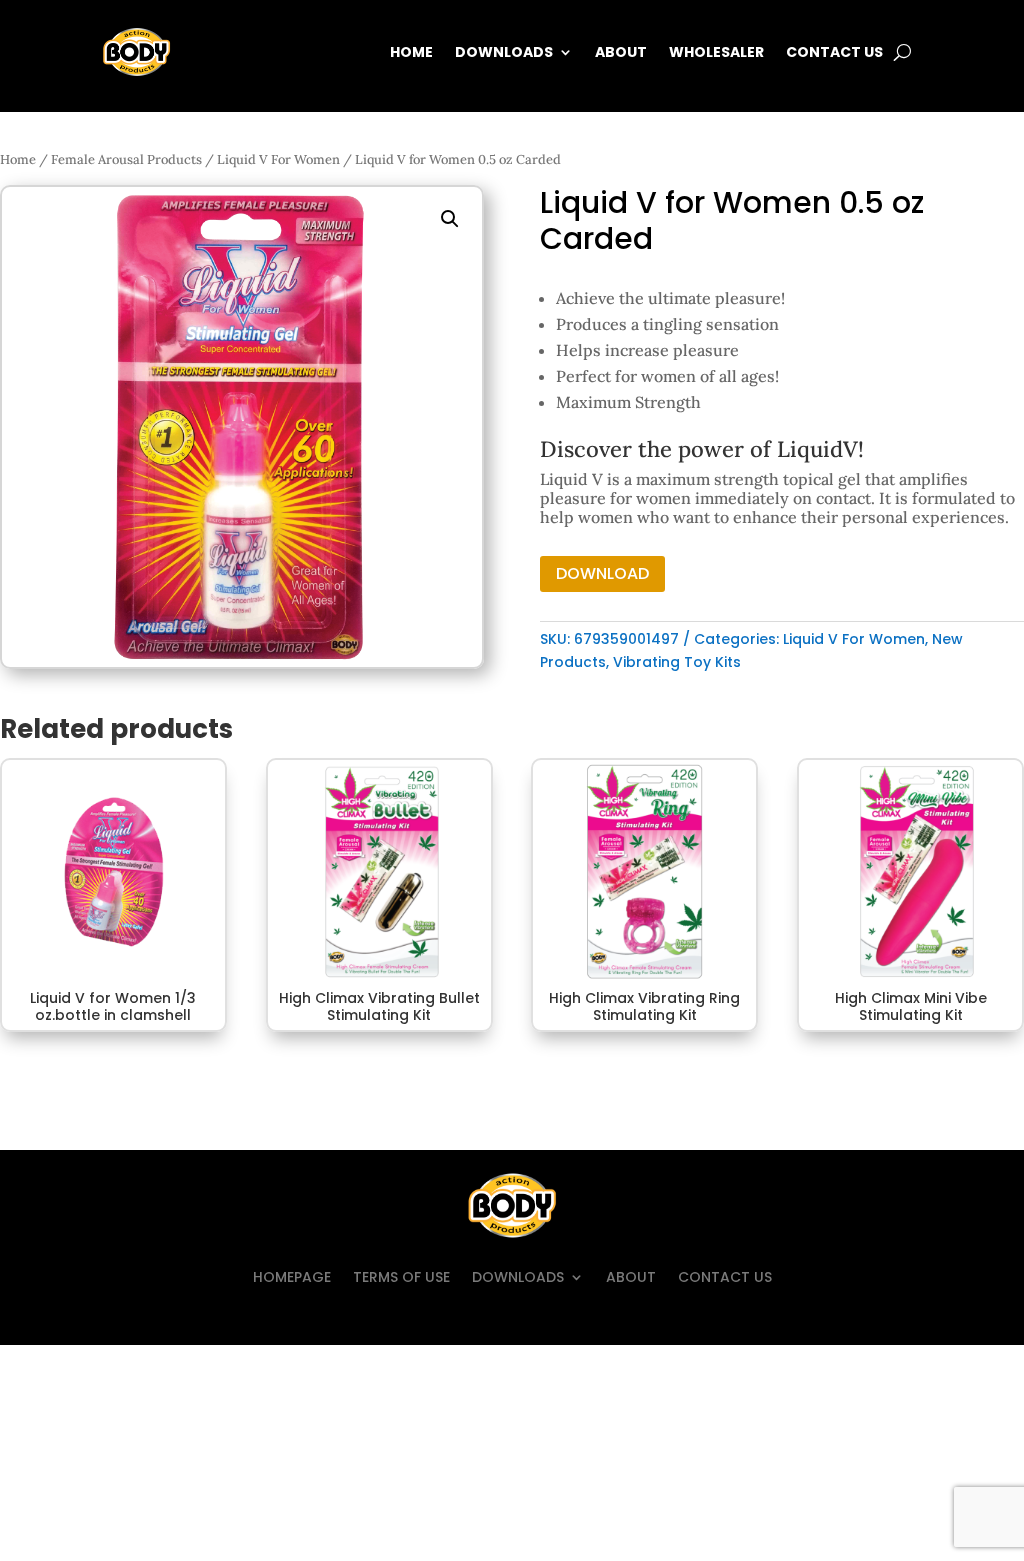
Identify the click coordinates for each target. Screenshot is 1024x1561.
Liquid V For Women (278, 159)
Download (602, 573)
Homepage (292, 1277)
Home (411, 52)
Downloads (504, 52)
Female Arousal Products (126, 159)
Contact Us (834, 52)
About (621, 52)
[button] (450, 219)
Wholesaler (716, 52)
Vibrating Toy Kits (677, 662)
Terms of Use (401, 1277)
